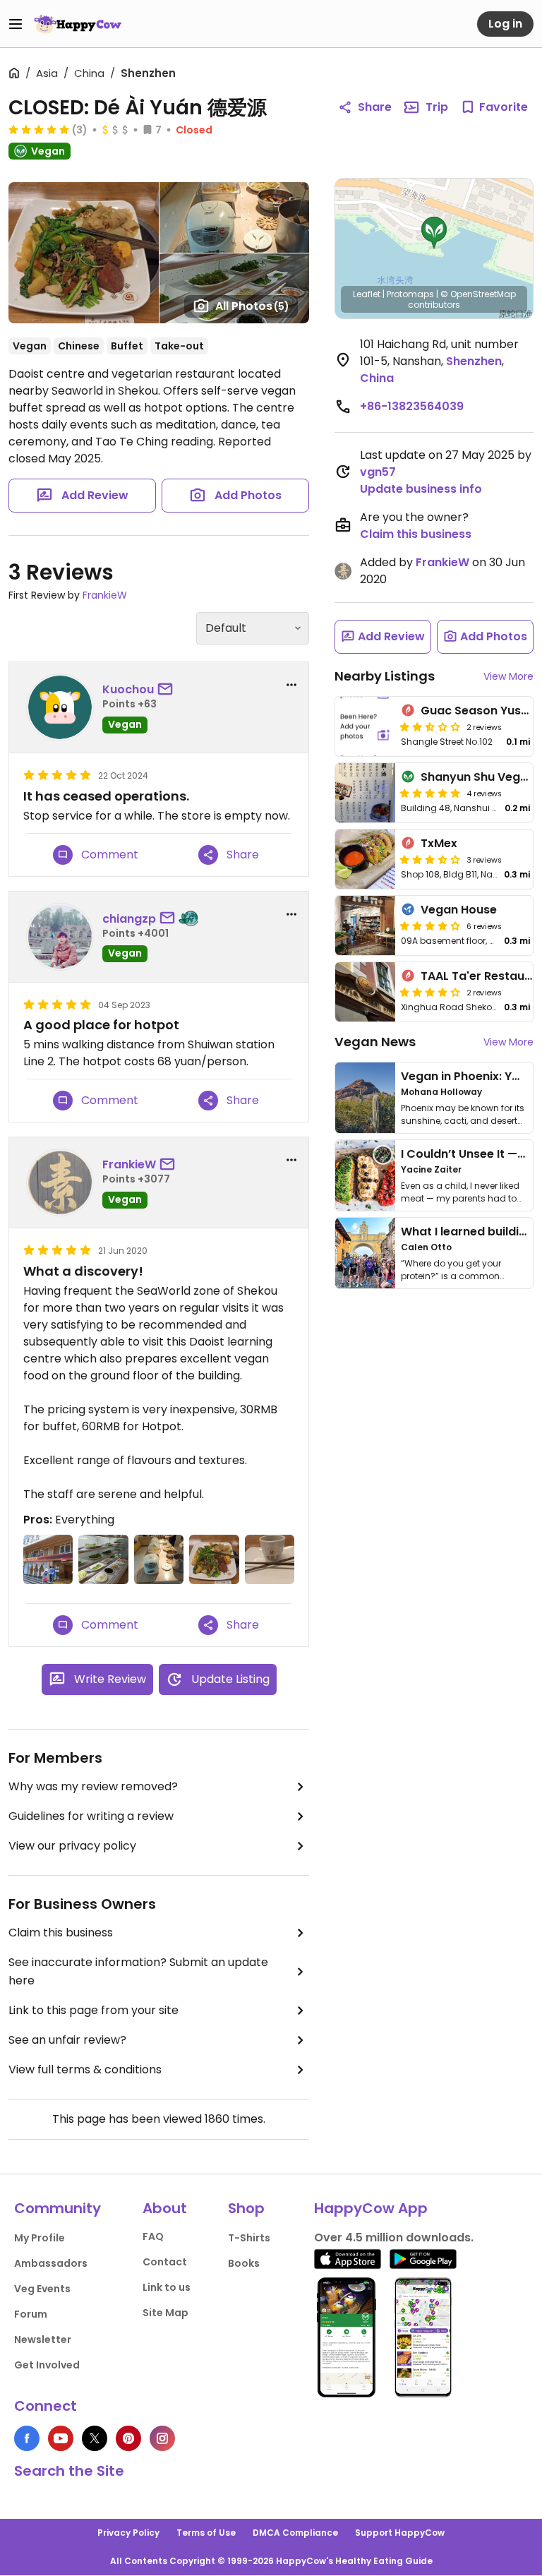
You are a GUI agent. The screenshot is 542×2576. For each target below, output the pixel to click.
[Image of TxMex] (365, 859)
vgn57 (378, 472)
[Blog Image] (365, 1098)
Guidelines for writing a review (91, 1816)
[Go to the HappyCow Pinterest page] (128, 2438)
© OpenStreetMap (478, 294)
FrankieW (105, 595)
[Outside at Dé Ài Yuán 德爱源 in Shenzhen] (48, 1559)
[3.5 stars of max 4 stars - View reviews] (430, 859)
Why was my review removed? (93, 1786)
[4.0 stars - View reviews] (430, 925)
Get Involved (47, 2365)
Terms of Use (206, 2533)
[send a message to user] (168, 690)
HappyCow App (371, 2208)
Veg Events (42, 2289)
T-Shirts (249, 2238)
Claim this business (61, 1933)
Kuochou (128, 689)
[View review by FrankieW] (60, 1182)
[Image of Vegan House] (365, 925)
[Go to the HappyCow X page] (95, 2438)
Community (58, 2208)
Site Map (165, 2313)
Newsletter (43, 2340)
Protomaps (410, 294)
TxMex (439, 843)
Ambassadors (51, 2263)
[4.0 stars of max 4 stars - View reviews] (430, 992)
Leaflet (367, 294)
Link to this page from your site (94, 2010)
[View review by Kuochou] (60, 707)
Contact (165, 2262)
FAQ (153, 2236)
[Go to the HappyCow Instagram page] (162, 2438)
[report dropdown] (291, 685)
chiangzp (129, 919)
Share (375, 107)
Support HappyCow (400, 2533)
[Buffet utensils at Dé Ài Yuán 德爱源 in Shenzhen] (270, 1559)
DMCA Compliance (295, 2533)
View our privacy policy (72, 1846)
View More (508, 676)
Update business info (421, 489)
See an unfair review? (67, 2040)
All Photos (252, 306)
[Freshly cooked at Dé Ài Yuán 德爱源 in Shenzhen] (159, 1559)
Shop (246, 2208)
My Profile (40, 2238)
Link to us (167, 2287)
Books (244, 2263)
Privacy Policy (128, 2533)
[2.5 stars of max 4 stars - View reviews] (430, 726)
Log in (505, 24)
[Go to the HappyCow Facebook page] (27, 2438)
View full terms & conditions (85, 2069)
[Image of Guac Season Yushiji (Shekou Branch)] (365, 726)
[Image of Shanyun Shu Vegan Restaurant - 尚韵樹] (365, 793)
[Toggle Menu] (16, 24)
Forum (31, 2314)
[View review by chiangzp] (60, 937)
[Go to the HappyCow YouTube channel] (61, 2438)
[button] (434, 233)
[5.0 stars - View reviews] (39, 129)
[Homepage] (78, 24)
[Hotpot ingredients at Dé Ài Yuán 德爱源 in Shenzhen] (103, 1559)
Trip (437, 107)
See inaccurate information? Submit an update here (138, 1971)
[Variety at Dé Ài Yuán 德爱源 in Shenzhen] (214, 1559)
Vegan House (459, 910)
